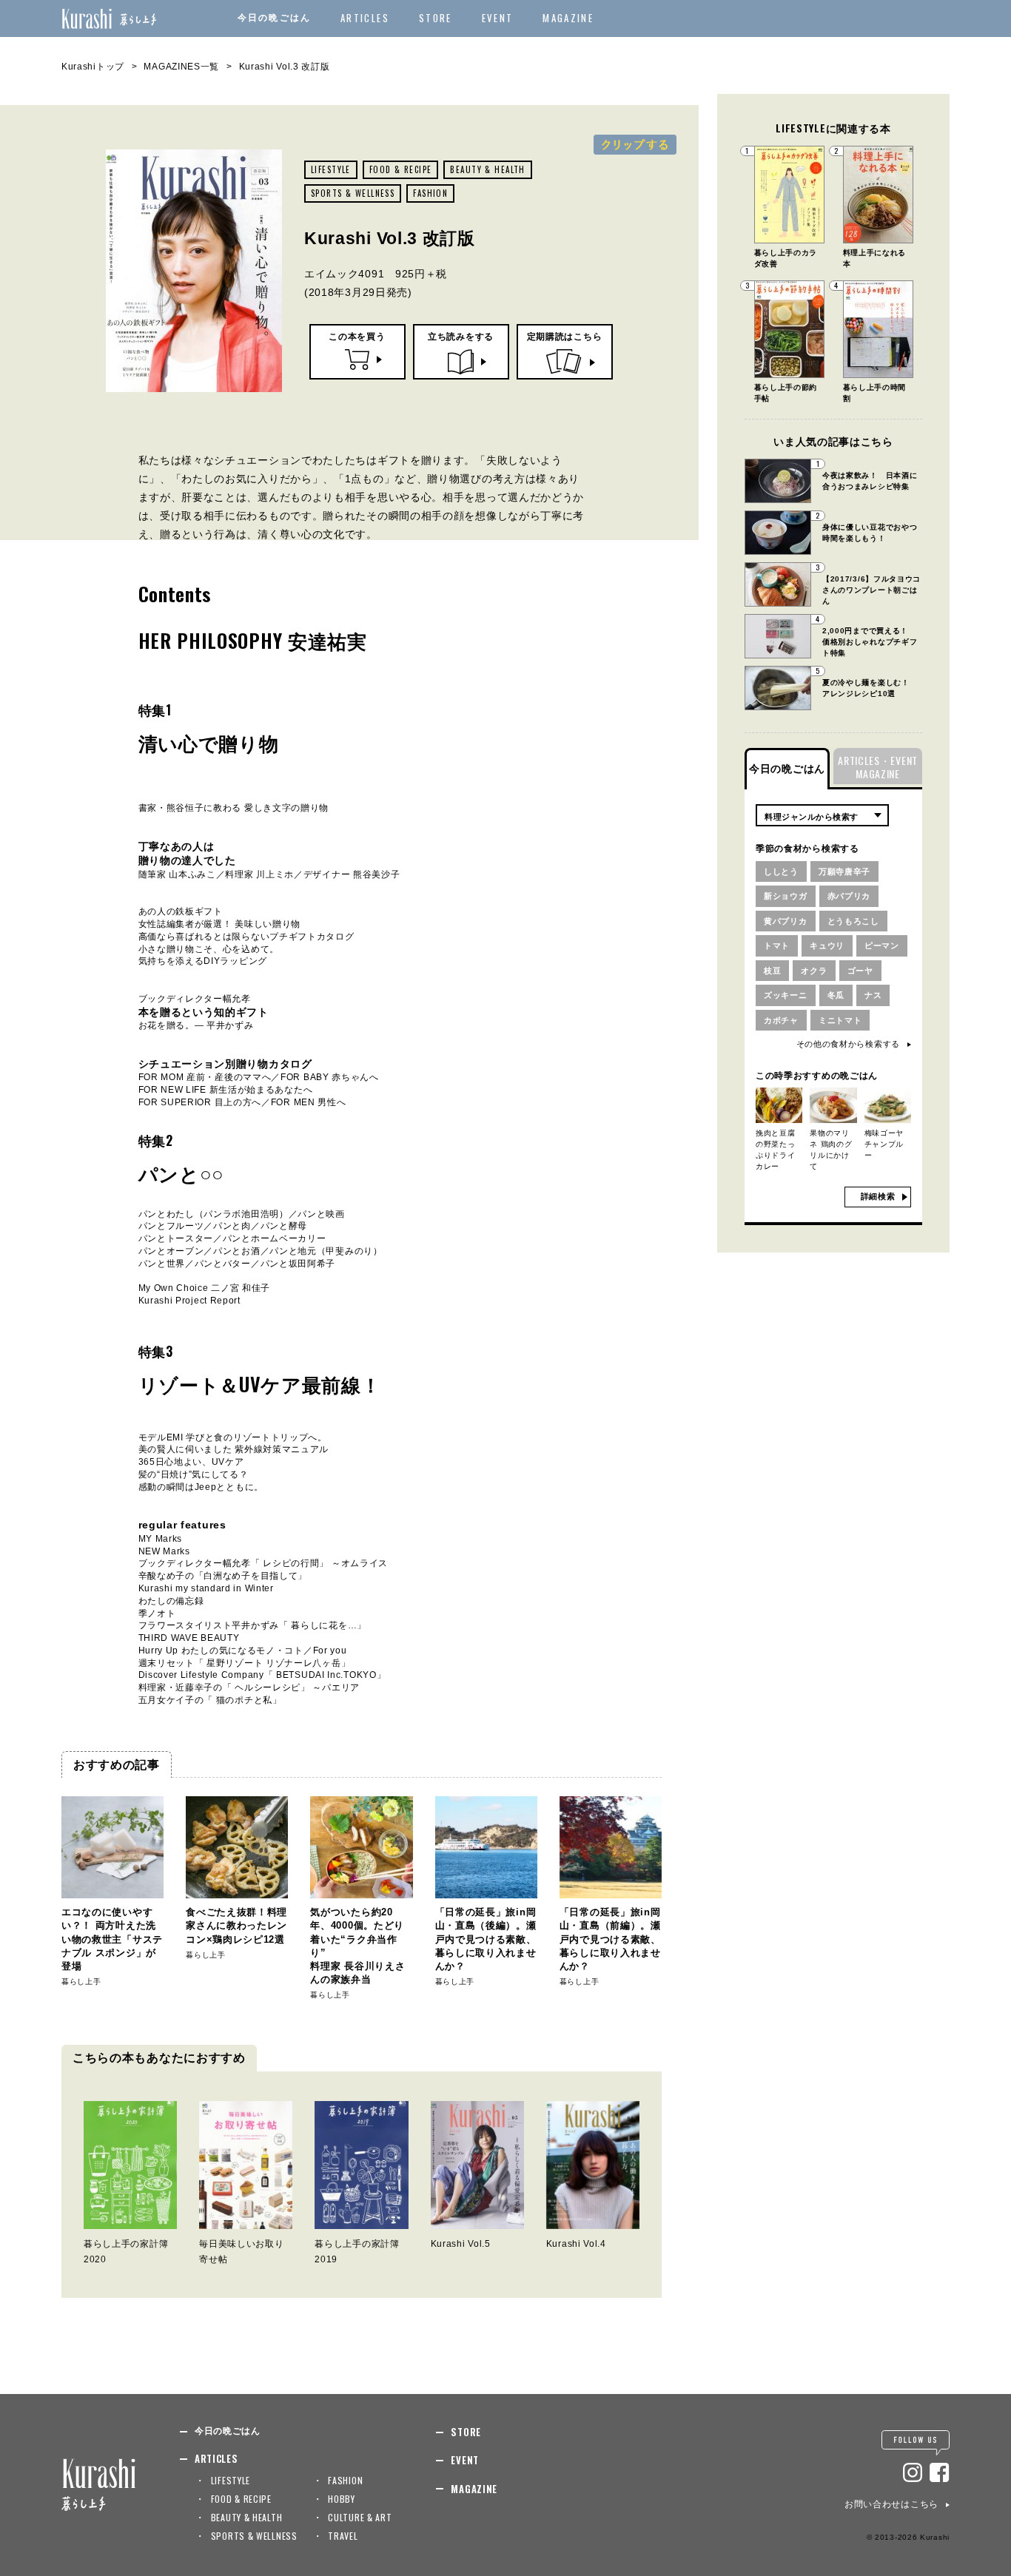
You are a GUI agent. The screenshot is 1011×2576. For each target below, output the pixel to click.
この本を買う (357, 337)
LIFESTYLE (331, 169)
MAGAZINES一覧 (181, 67)
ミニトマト (840, 1020)
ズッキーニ (786, 995)
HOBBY (342, 2499)
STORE (436, 18)
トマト (777, 945)
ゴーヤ (860, 971)
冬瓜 (836, 995)
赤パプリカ (849, 896)
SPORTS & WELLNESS (353, 193)
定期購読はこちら (565, 337)
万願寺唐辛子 (844, 871)
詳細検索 (878, 1196)
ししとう (781, 871)
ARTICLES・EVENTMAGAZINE (878, 767)
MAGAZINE (568, 18)
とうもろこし (853, 921)
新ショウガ (786, 896)
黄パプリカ (786, 921)
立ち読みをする (461, 337)
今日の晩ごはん (274, 18)
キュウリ (827, 945)
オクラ (814, 971)
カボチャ (781, 1020)
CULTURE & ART (360, 2517)
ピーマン (882, 945)
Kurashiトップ (93, 67)
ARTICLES (365, 18)
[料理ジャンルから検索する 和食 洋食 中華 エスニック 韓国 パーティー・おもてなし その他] (822, 815)
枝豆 (772, 971)
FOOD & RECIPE (401, 169)
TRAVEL (343, 2536)
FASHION (430, 193)
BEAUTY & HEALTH (487, 169)
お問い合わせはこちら (891, 2504)
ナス (873, 995)
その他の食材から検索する (848, 1044)
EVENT (498, 18)
